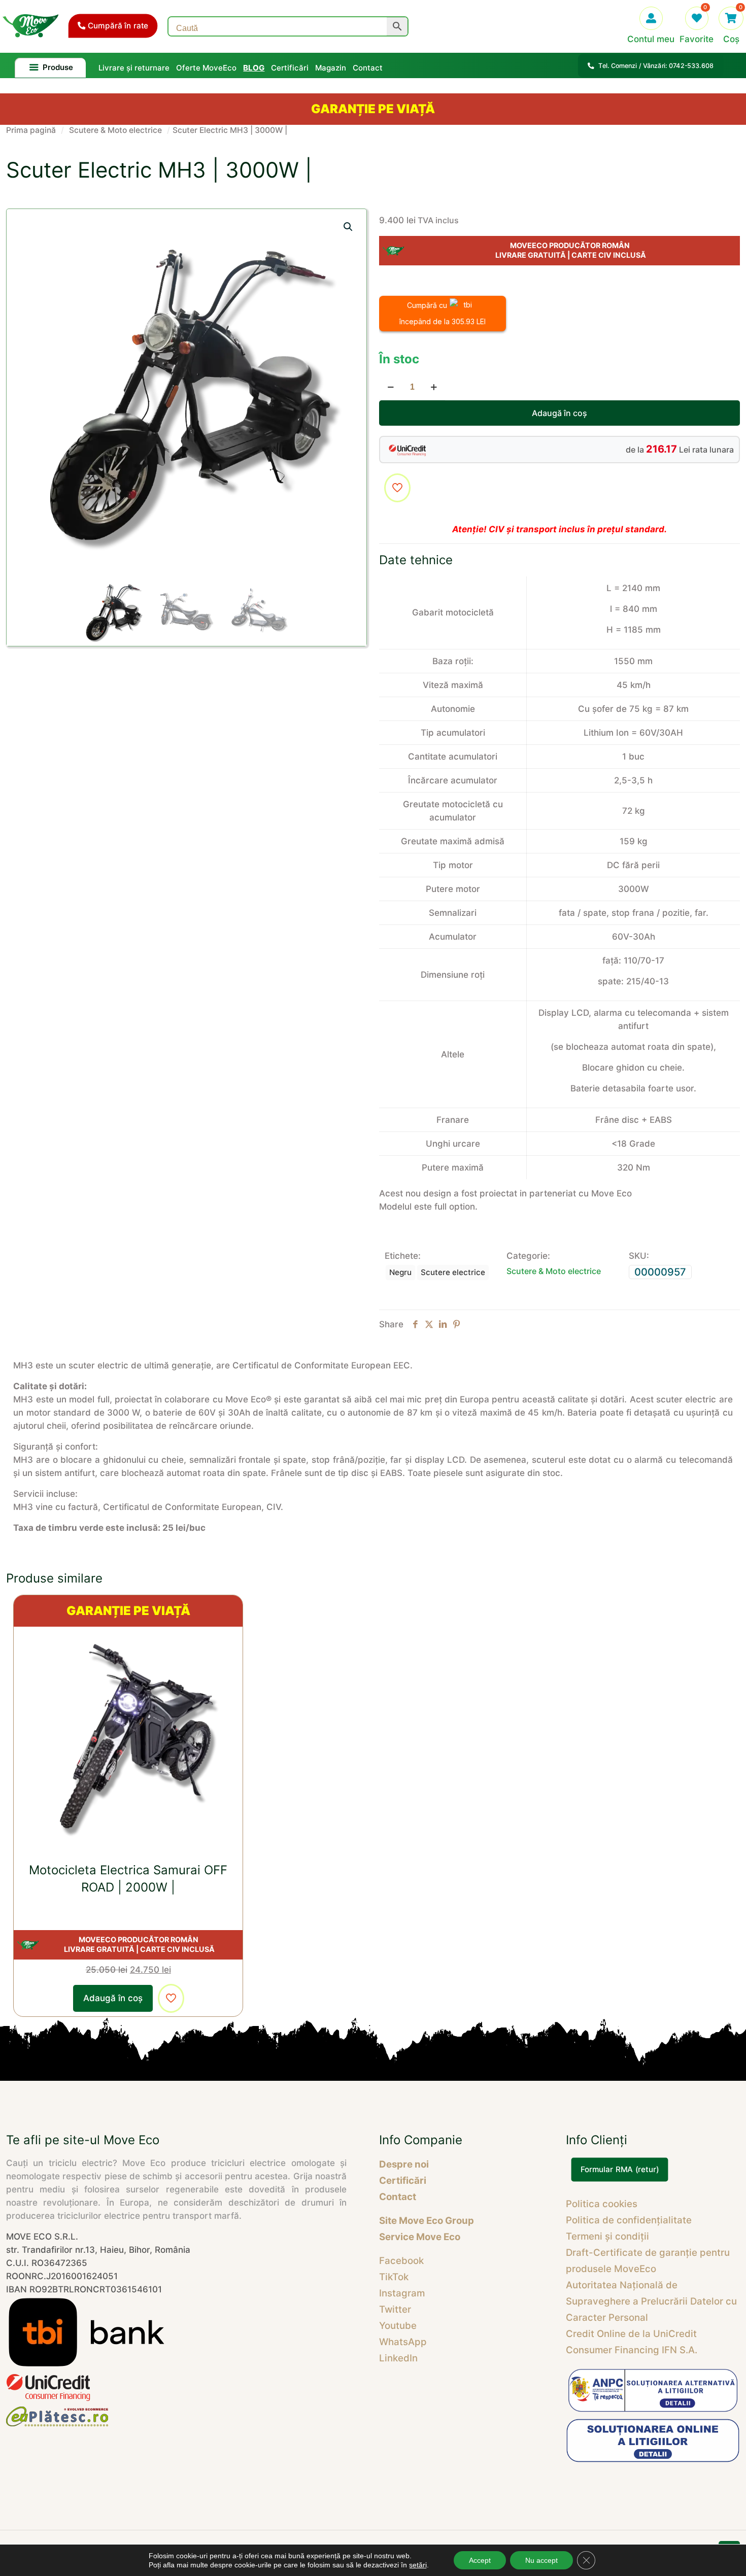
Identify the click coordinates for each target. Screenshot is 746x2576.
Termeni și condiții (607, 2236)
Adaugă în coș (560, 413)
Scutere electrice (453, 1272)
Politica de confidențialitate (629, 2220)
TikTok (394, 2277)
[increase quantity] (434, 387)
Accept (480, 2560)
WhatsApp (403, 2342)
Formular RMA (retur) (619, 2170)
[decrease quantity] (391, 387)
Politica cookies (602, 2204)
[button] (349, 227)
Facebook (401, 2261)
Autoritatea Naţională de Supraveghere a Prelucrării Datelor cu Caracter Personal (651, 2301)
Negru (400, 1272)
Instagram (402, 2293)
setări (418, 2565)
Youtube (398, 2326)
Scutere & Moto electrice (115, 130)
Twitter (395, 2309)
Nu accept (541, 2560)
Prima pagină (31, 130)
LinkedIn (398, 2358)
